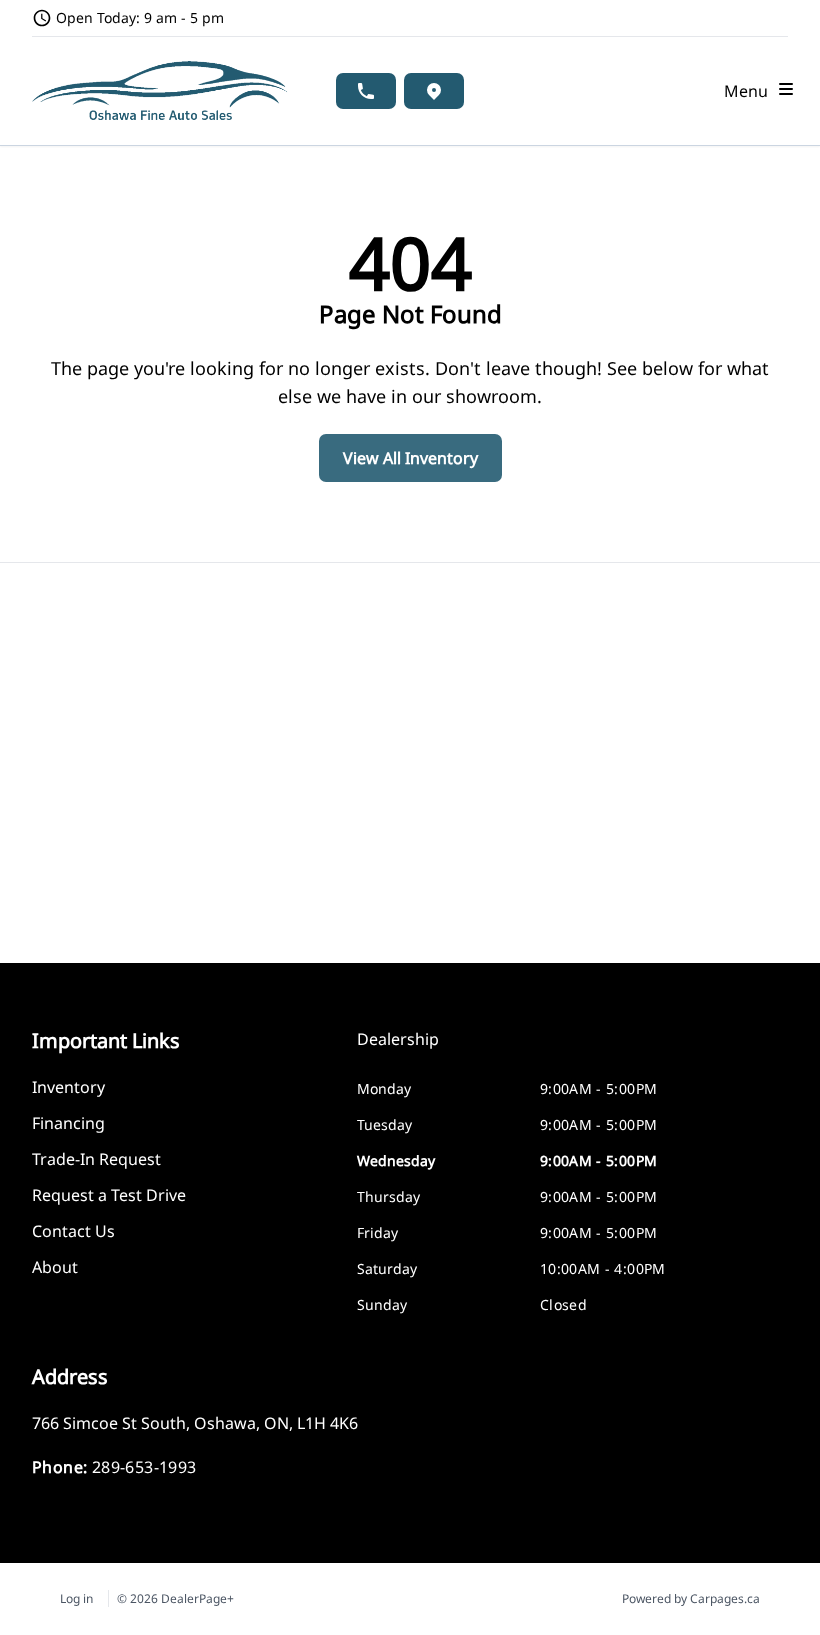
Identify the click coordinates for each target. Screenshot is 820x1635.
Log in (76, 1598)
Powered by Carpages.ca (691, 1598)
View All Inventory (410, 458)
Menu (750, 91)
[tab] (398, 1049)
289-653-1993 (144, 1467)
